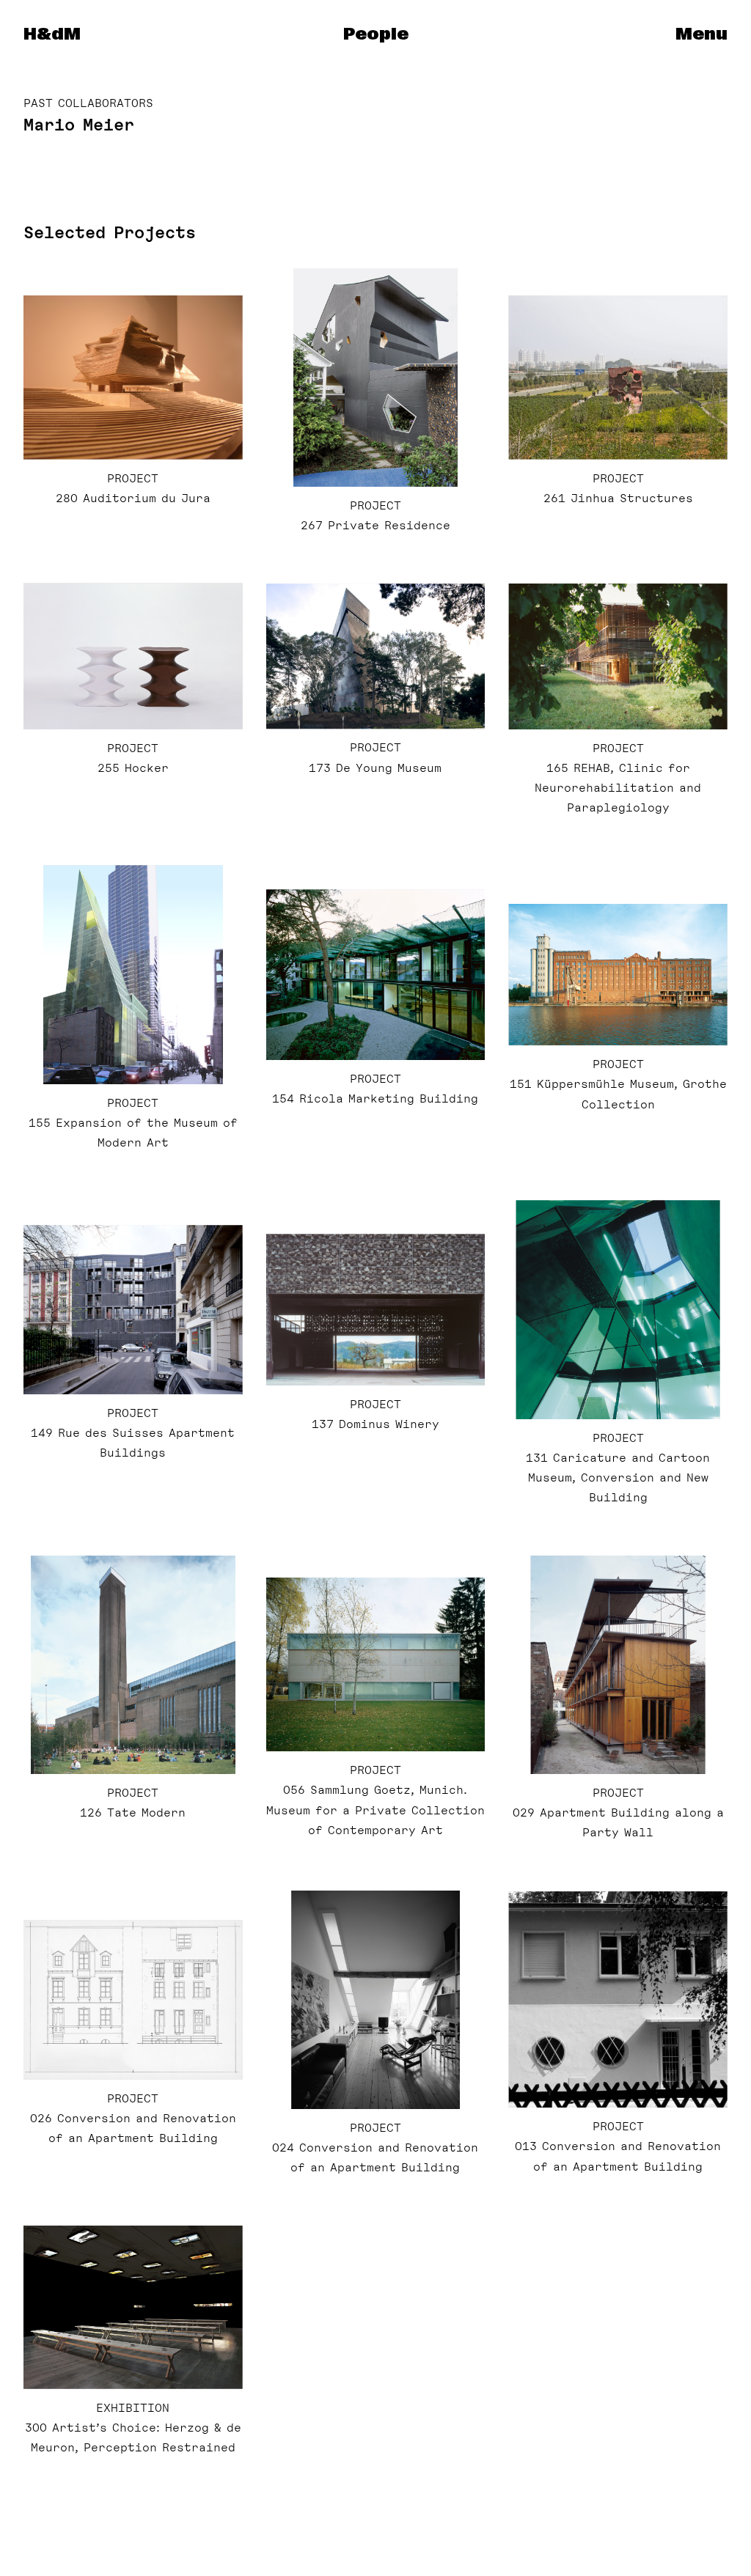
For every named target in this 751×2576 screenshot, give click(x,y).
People (376, 34)
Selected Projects (110, 232)
